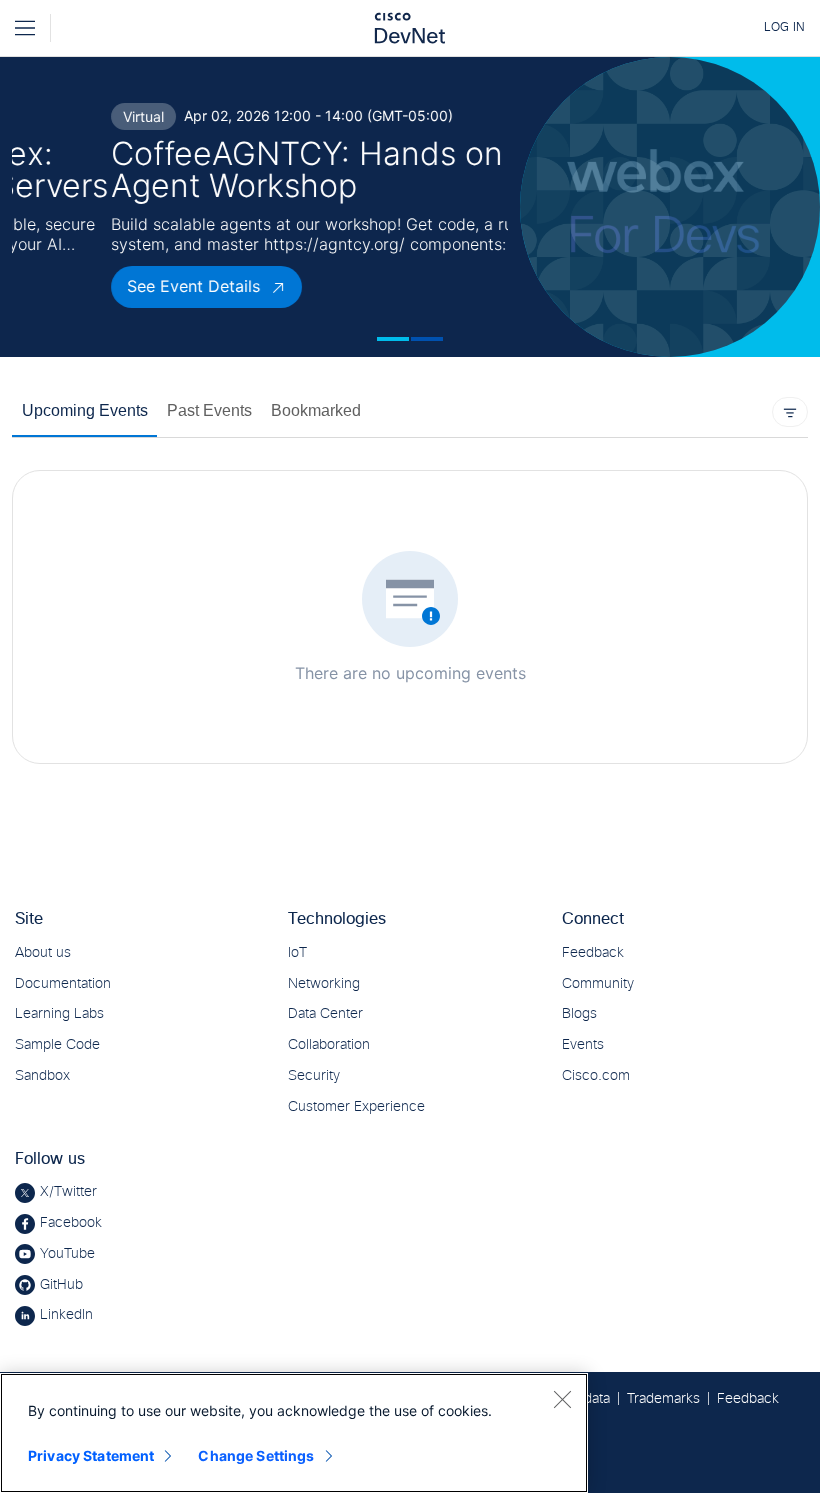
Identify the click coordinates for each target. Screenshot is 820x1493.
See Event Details (95, 286)
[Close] (562, 1399)
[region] (294, 1433)
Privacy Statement (91, 1455)
